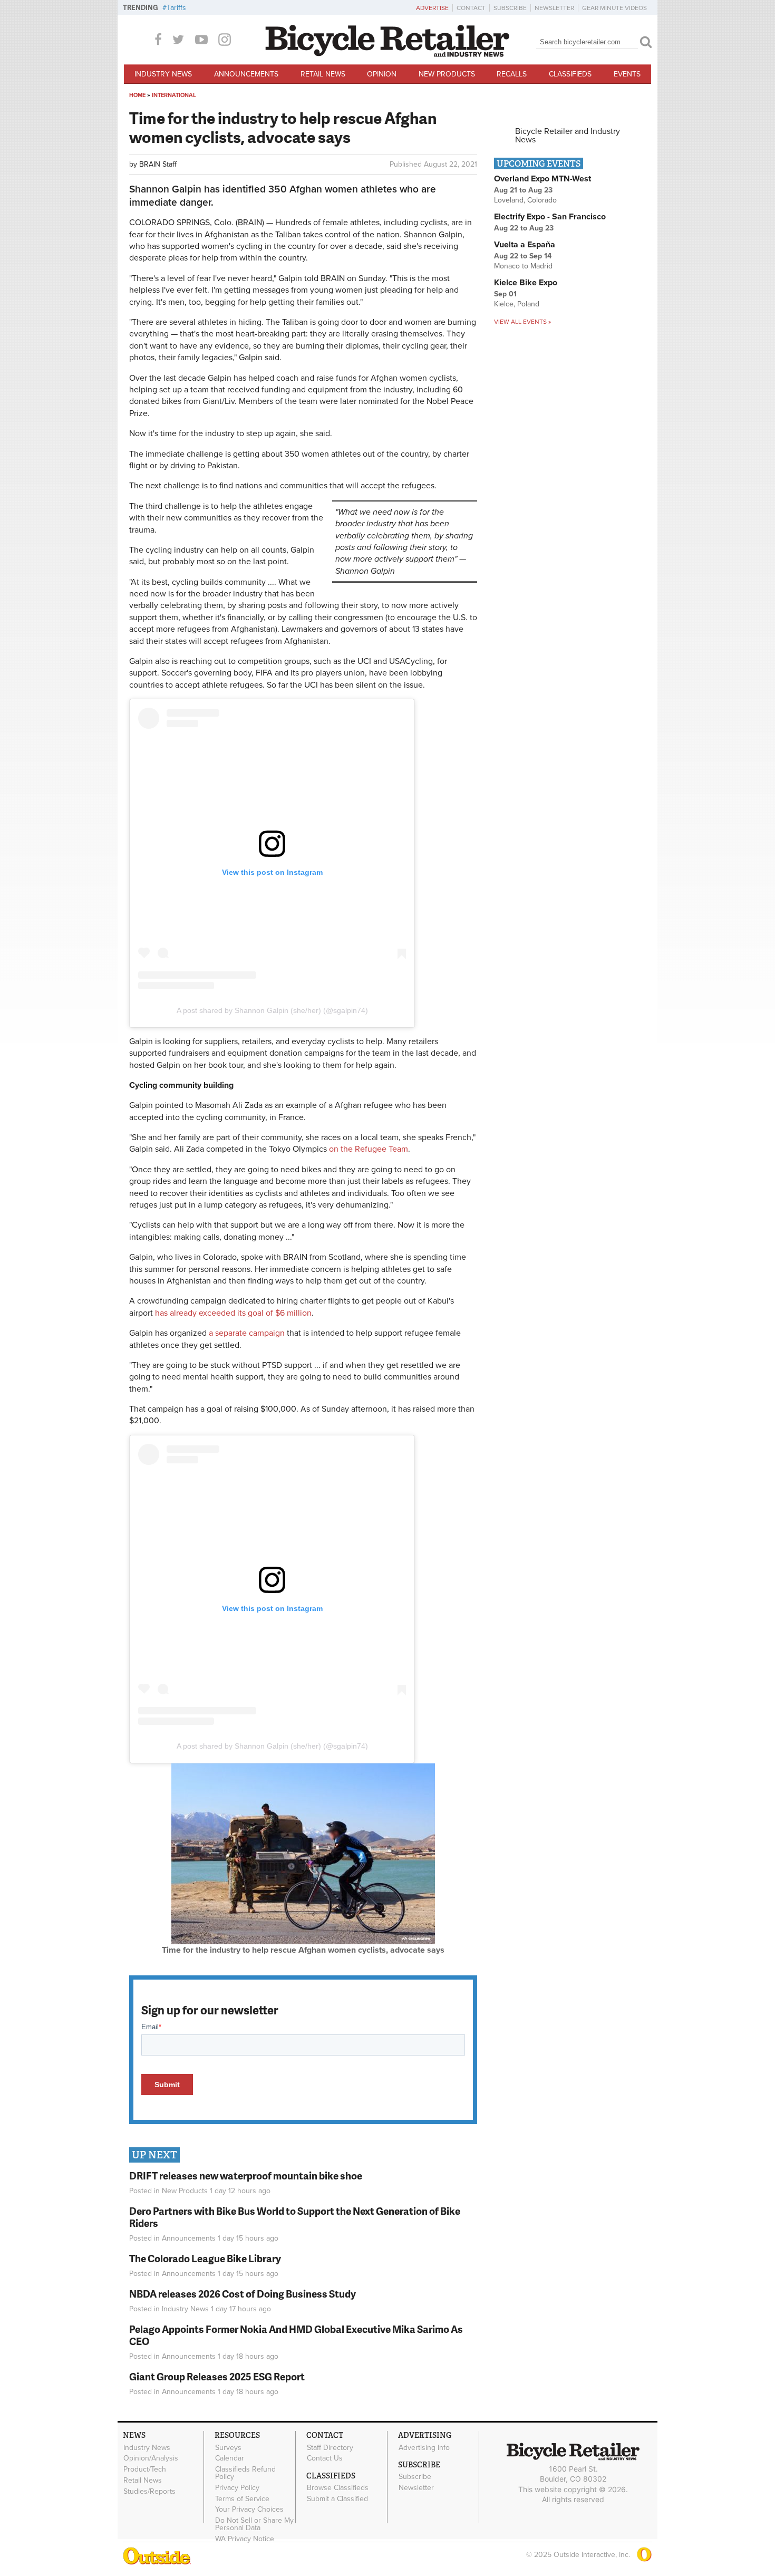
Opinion (382, 74)
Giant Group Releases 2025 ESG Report (217, 2376)
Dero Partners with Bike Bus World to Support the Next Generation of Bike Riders (295, 2217)
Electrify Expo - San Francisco (550, 217)
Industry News (163, 74)
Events (627, 74)
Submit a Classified (337, 2498)
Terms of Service (242, 2498)
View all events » (522, 322)
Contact (471, 8)
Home (137, 95)
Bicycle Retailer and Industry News (568, 136)
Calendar (230, 2458)
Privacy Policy (237, 2487)
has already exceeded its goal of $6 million (233, 1313)
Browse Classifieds (338, 2488)
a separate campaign (247, 1333)
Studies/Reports (149, 2491)
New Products (447, 74)
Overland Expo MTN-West (542, 179)
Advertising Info (424, 2447)
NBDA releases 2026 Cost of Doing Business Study (243, 2294)
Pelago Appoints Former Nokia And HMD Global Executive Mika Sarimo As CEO (296, 2335)
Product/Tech (145, 2469)
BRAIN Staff (158, 164)
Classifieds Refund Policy (245, 2473)
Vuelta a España (525, 245)
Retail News (323, 74)
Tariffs (176, 8)
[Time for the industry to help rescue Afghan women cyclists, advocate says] (303, 1942)
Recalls (512, 74)
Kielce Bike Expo (526, 283)
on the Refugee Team (369, 1149)
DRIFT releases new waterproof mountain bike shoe (246, 2175)
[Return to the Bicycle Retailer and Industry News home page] (387, 54)
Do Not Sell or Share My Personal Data (254, 2524)
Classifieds (570, 74)
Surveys (228, 2447)
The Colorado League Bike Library (205, 2258)
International (174, 95)
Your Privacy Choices (249, 2510)
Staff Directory (330, 2447)
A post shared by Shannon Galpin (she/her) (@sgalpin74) (272, 1010)
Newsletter (554, 8)
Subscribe (510, 8)
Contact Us (325, 2458)
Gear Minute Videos (614, 8)
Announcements (246, 74)
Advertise (432, 8)
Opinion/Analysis (151, 2458)
